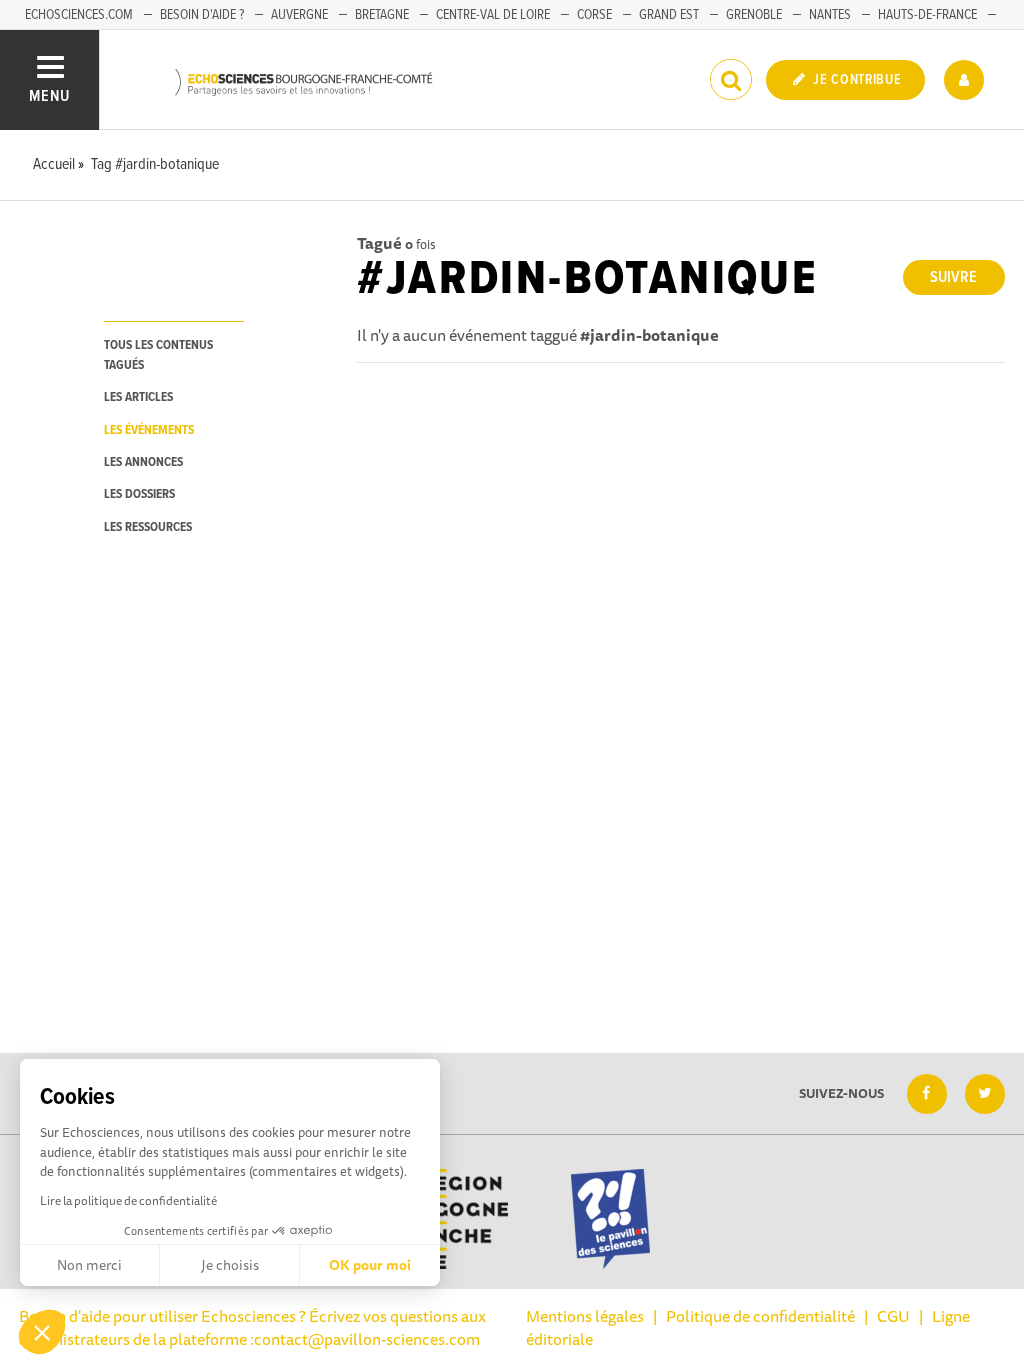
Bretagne (382, 15)
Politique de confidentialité (760, 1316)
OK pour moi (370, 1265)
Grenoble (754, 15)
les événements (149, 430)
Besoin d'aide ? (202, 15)
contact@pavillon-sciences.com (367, 1339)
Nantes (830, 15)
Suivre (953, 277)
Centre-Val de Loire (493, 15)
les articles (138, 397)
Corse (594, 15)
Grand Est (669, 15)
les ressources (148, 527)
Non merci (89, 1265)
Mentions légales (585, 1316)
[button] (42, 1332)
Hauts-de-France (927, 15)
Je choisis (230, 1265)
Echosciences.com (79, 15)
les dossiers (139, 494)
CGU (893, 1316)
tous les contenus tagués (158, 355)
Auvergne (299, 15)
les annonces (143, 462)
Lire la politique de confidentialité (128, 1200)
